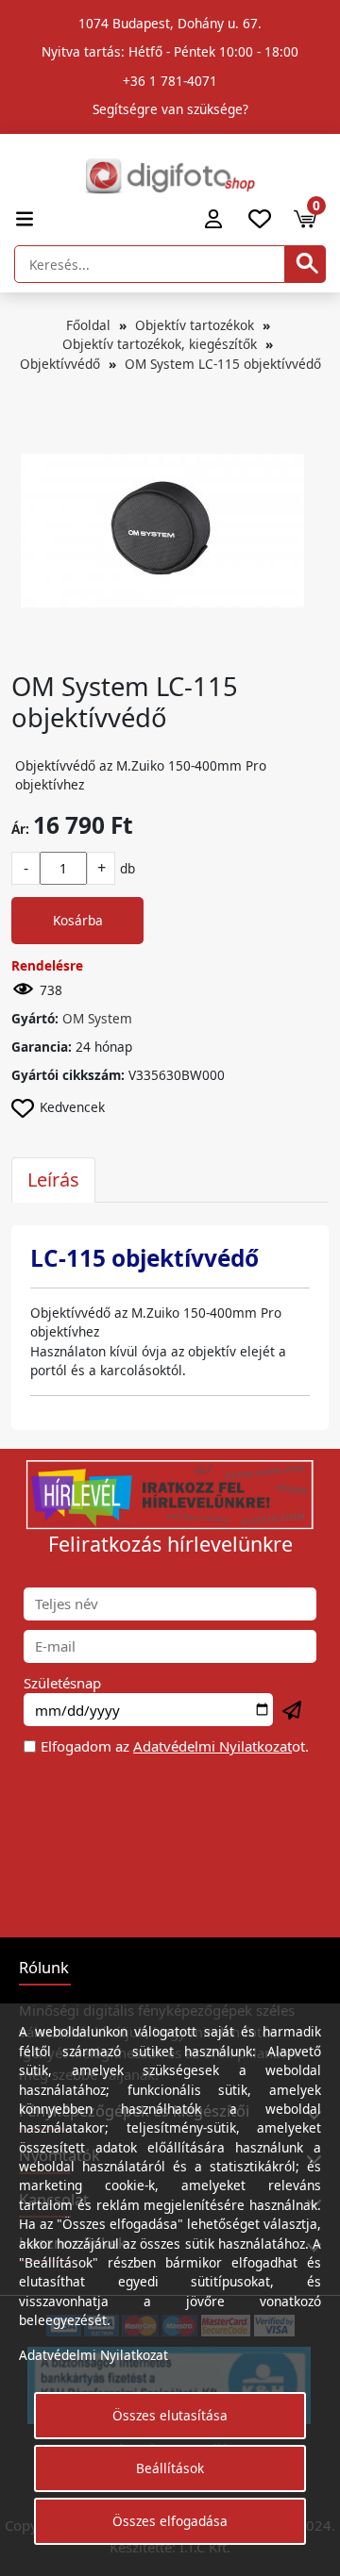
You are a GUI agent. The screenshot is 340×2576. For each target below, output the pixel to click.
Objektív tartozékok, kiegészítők (160, 344)
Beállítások (170, 2468)
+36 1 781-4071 (170, 81)
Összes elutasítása (170, 2415)
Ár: (20, 829)
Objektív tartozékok (195, 325)
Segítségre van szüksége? (170, 109)
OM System (97, 1018)
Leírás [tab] (53, 1180)
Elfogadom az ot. (175, 1746)
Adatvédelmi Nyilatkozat (212, 1746)
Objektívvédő (60, 364)
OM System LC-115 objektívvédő (223, 364)
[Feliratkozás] (293, 1711)
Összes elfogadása (170, 2521)
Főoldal (88, 325)
